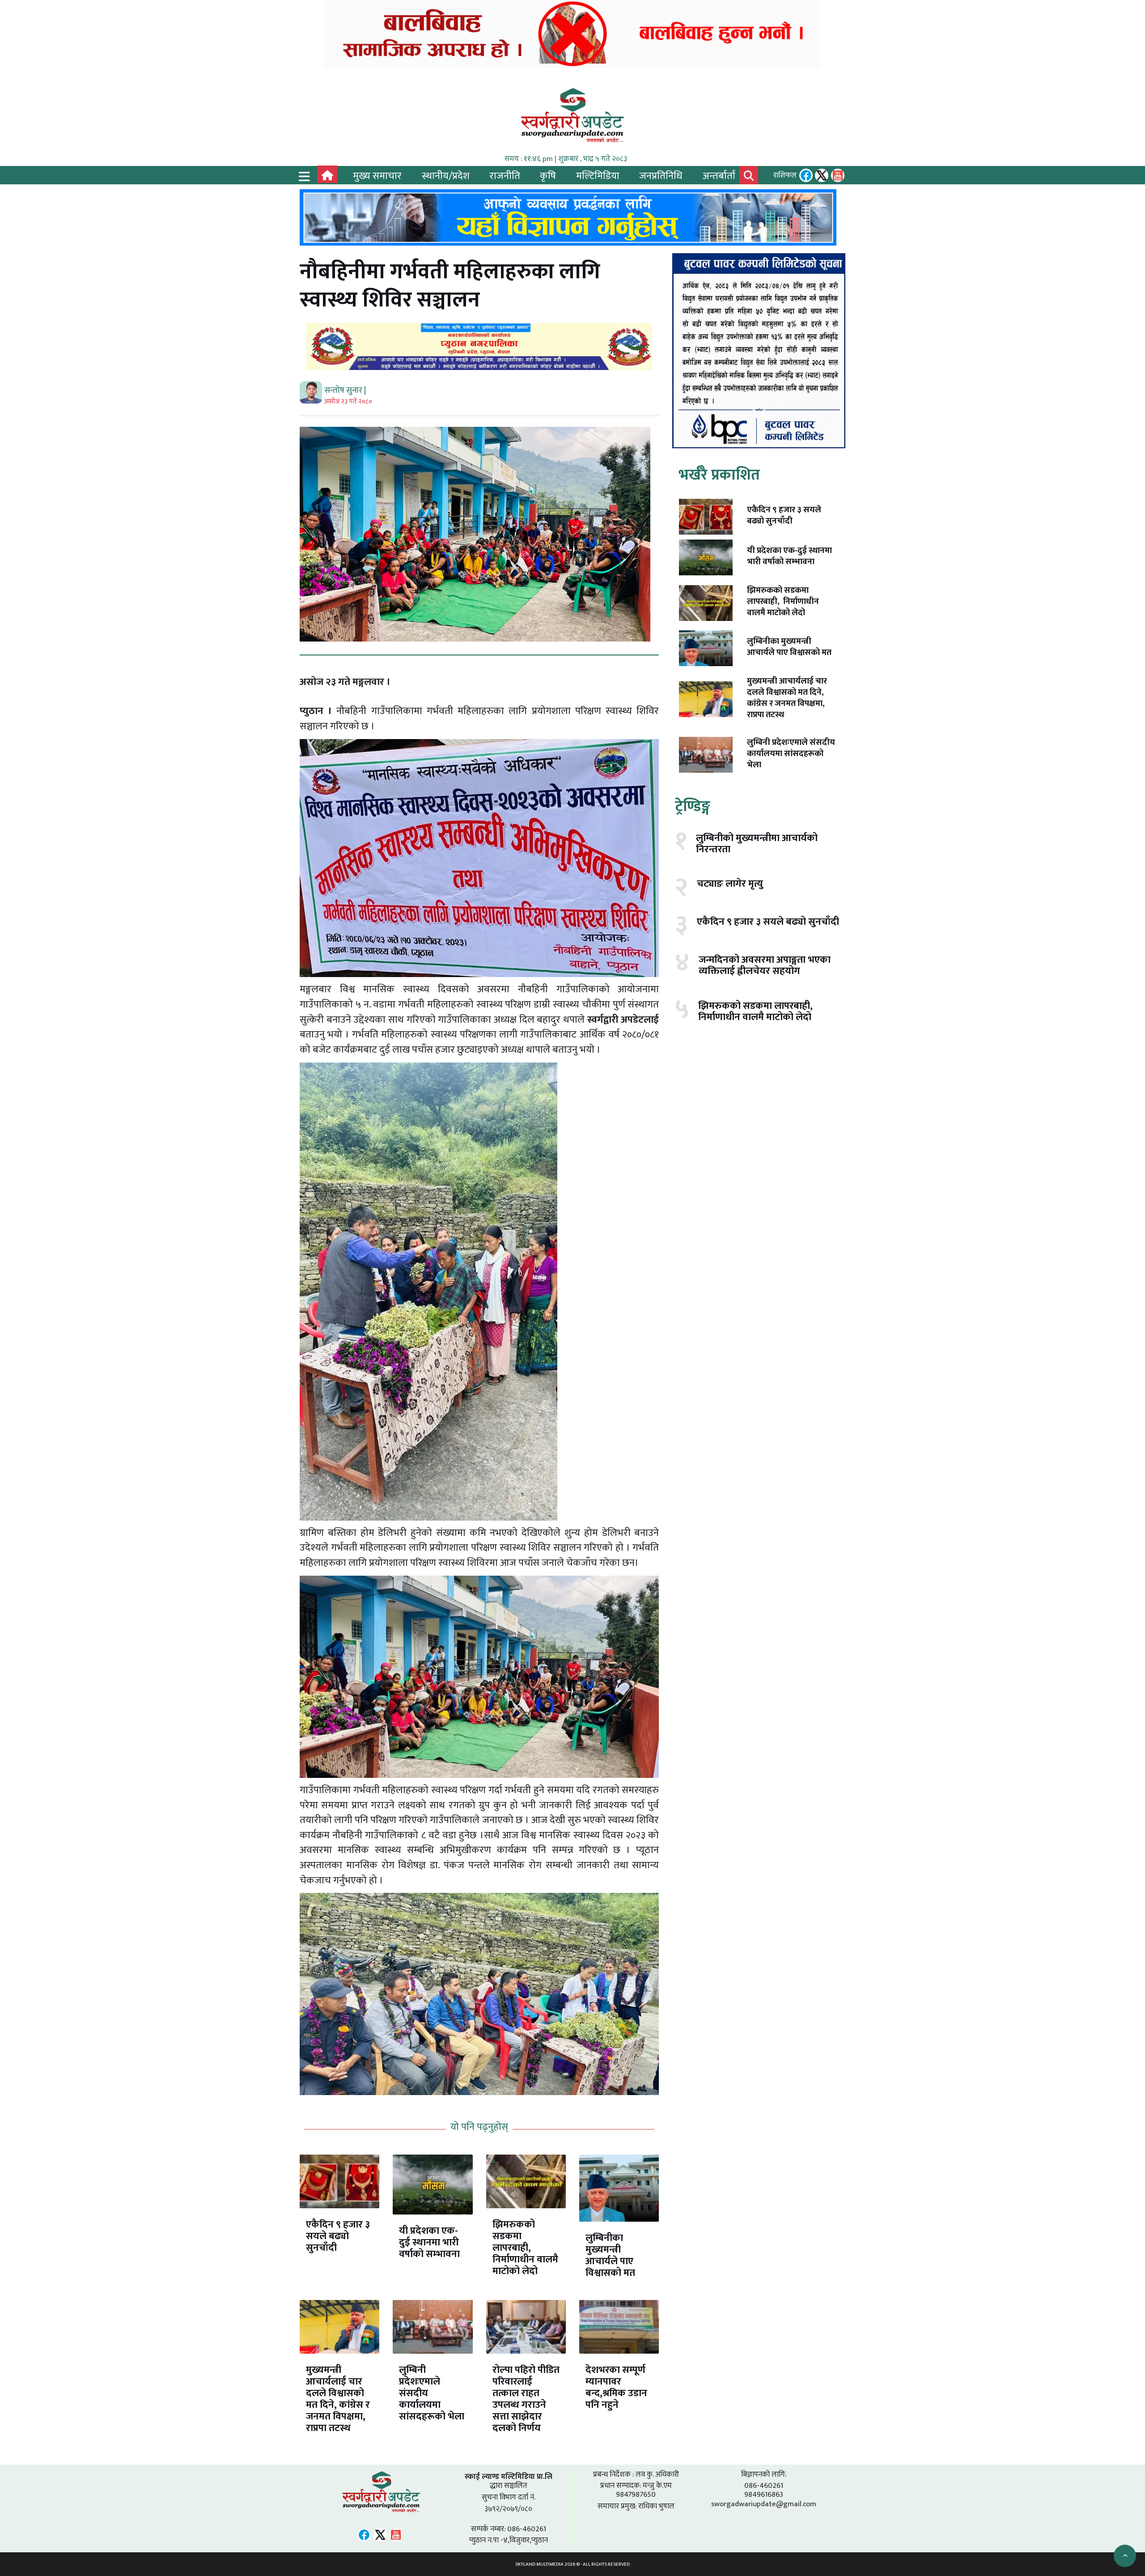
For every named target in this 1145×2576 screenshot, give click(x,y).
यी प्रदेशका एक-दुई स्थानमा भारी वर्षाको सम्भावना (429, 2242)
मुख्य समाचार (377, 176)
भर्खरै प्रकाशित (719, 475)
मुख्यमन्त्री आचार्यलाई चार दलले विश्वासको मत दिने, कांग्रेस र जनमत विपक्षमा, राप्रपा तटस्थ (338, 2399)
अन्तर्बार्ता (719, 176)
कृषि (548, 176)
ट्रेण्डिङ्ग (693, 807)
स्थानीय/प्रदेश (446, 176)
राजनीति (505, 176)
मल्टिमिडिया (598, 176)
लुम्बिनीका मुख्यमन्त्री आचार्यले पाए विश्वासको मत (610, 2255)
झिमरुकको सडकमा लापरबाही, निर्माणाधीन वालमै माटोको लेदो (525, 2248)
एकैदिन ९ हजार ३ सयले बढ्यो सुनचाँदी (338, 2236)
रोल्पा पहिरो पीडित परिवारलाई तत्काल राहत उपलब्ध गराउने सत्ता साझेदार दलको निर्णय (526, 2399)
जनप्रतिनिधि (661, 176)
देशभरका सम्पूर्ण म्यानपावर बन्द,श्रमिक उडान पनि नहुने (616, 2387)
